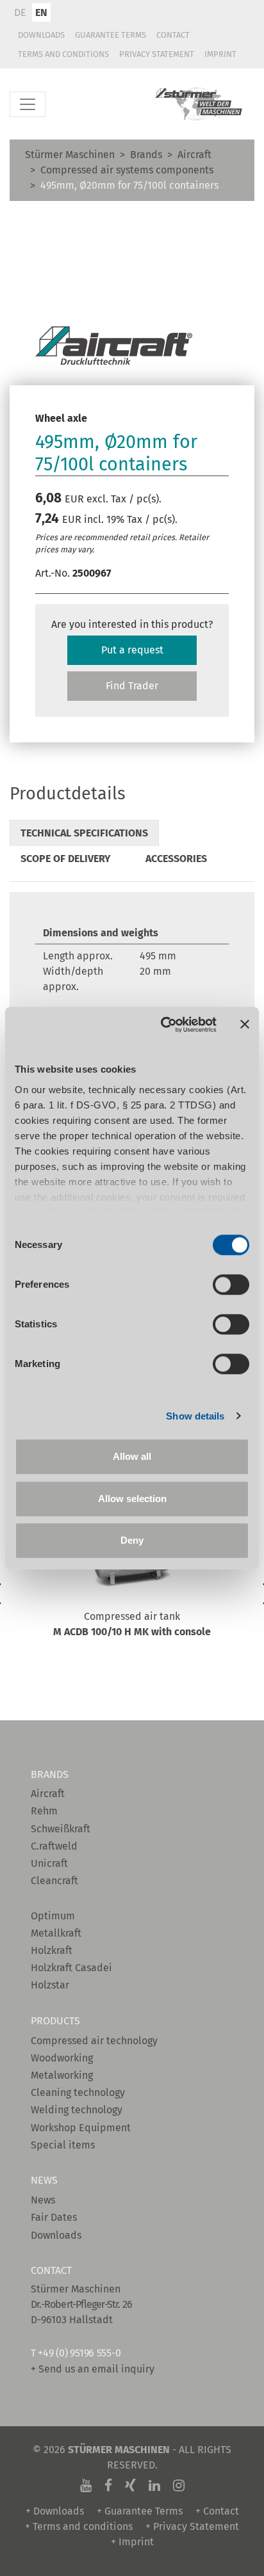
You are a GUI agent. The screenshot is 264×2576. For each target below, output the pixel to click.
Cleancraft (54, 1881)
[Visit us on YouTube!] (86, 2486)
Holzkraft (52, 1950)
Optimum (53, 1916)
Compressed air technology (94, 2041)
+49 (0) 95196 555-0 (79, 2353)
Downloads (41, 35)
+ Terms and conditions (79, 2526)
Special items (63, 2145)
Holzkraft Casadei (71, 1968)
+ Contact (217, 2511)
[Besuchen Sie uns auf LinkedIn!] (154, 2486)
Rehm (44, 1811)
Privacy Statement (157, 54)
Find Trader (132, 686)
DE (20, 12)
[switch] (231, 1284)
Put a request (132, 650)
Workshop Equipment (81, 2128)
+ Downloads (55, 2511)
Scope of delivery (66, 859)
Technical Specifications (84, 833)
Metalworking (62, 2075)
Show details (195, 1416)
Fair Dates (54, 2217)
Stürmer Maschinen (70, 155)
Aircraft (194, 155)
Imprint (220, 54)
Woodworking (62, 2058)
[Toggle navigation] (28, 104)
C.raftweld (54, 1846)
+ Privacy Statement (192, 2526)
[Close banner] (245, 1025)
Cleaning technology (78, 2092)
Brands (146, 155)
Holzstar (50, 1985)
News (43, 2200)
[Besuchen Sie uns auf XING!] (130, 2486)
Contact (173, 35)
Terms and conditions (63, 54)
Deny (132, 1540)
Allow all (132, 1456)
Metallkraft (56, 1933)
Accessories (176, 859)
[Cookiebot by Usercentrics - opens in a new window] (163, 1025)
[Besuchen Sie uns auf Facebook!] (108, 2486)
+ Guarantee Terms (140, 2511)
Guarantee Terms (111, 35)
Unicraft (49, 1863)
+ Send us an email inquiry (93, 2369)
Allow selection (132, 1499)
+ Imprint (132, 2542)
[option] (132, 1597)
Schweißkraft (61, 1829)
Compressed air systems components (127, 170)
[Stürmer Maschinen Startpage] (199, 104)
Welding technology (77, 2110)
